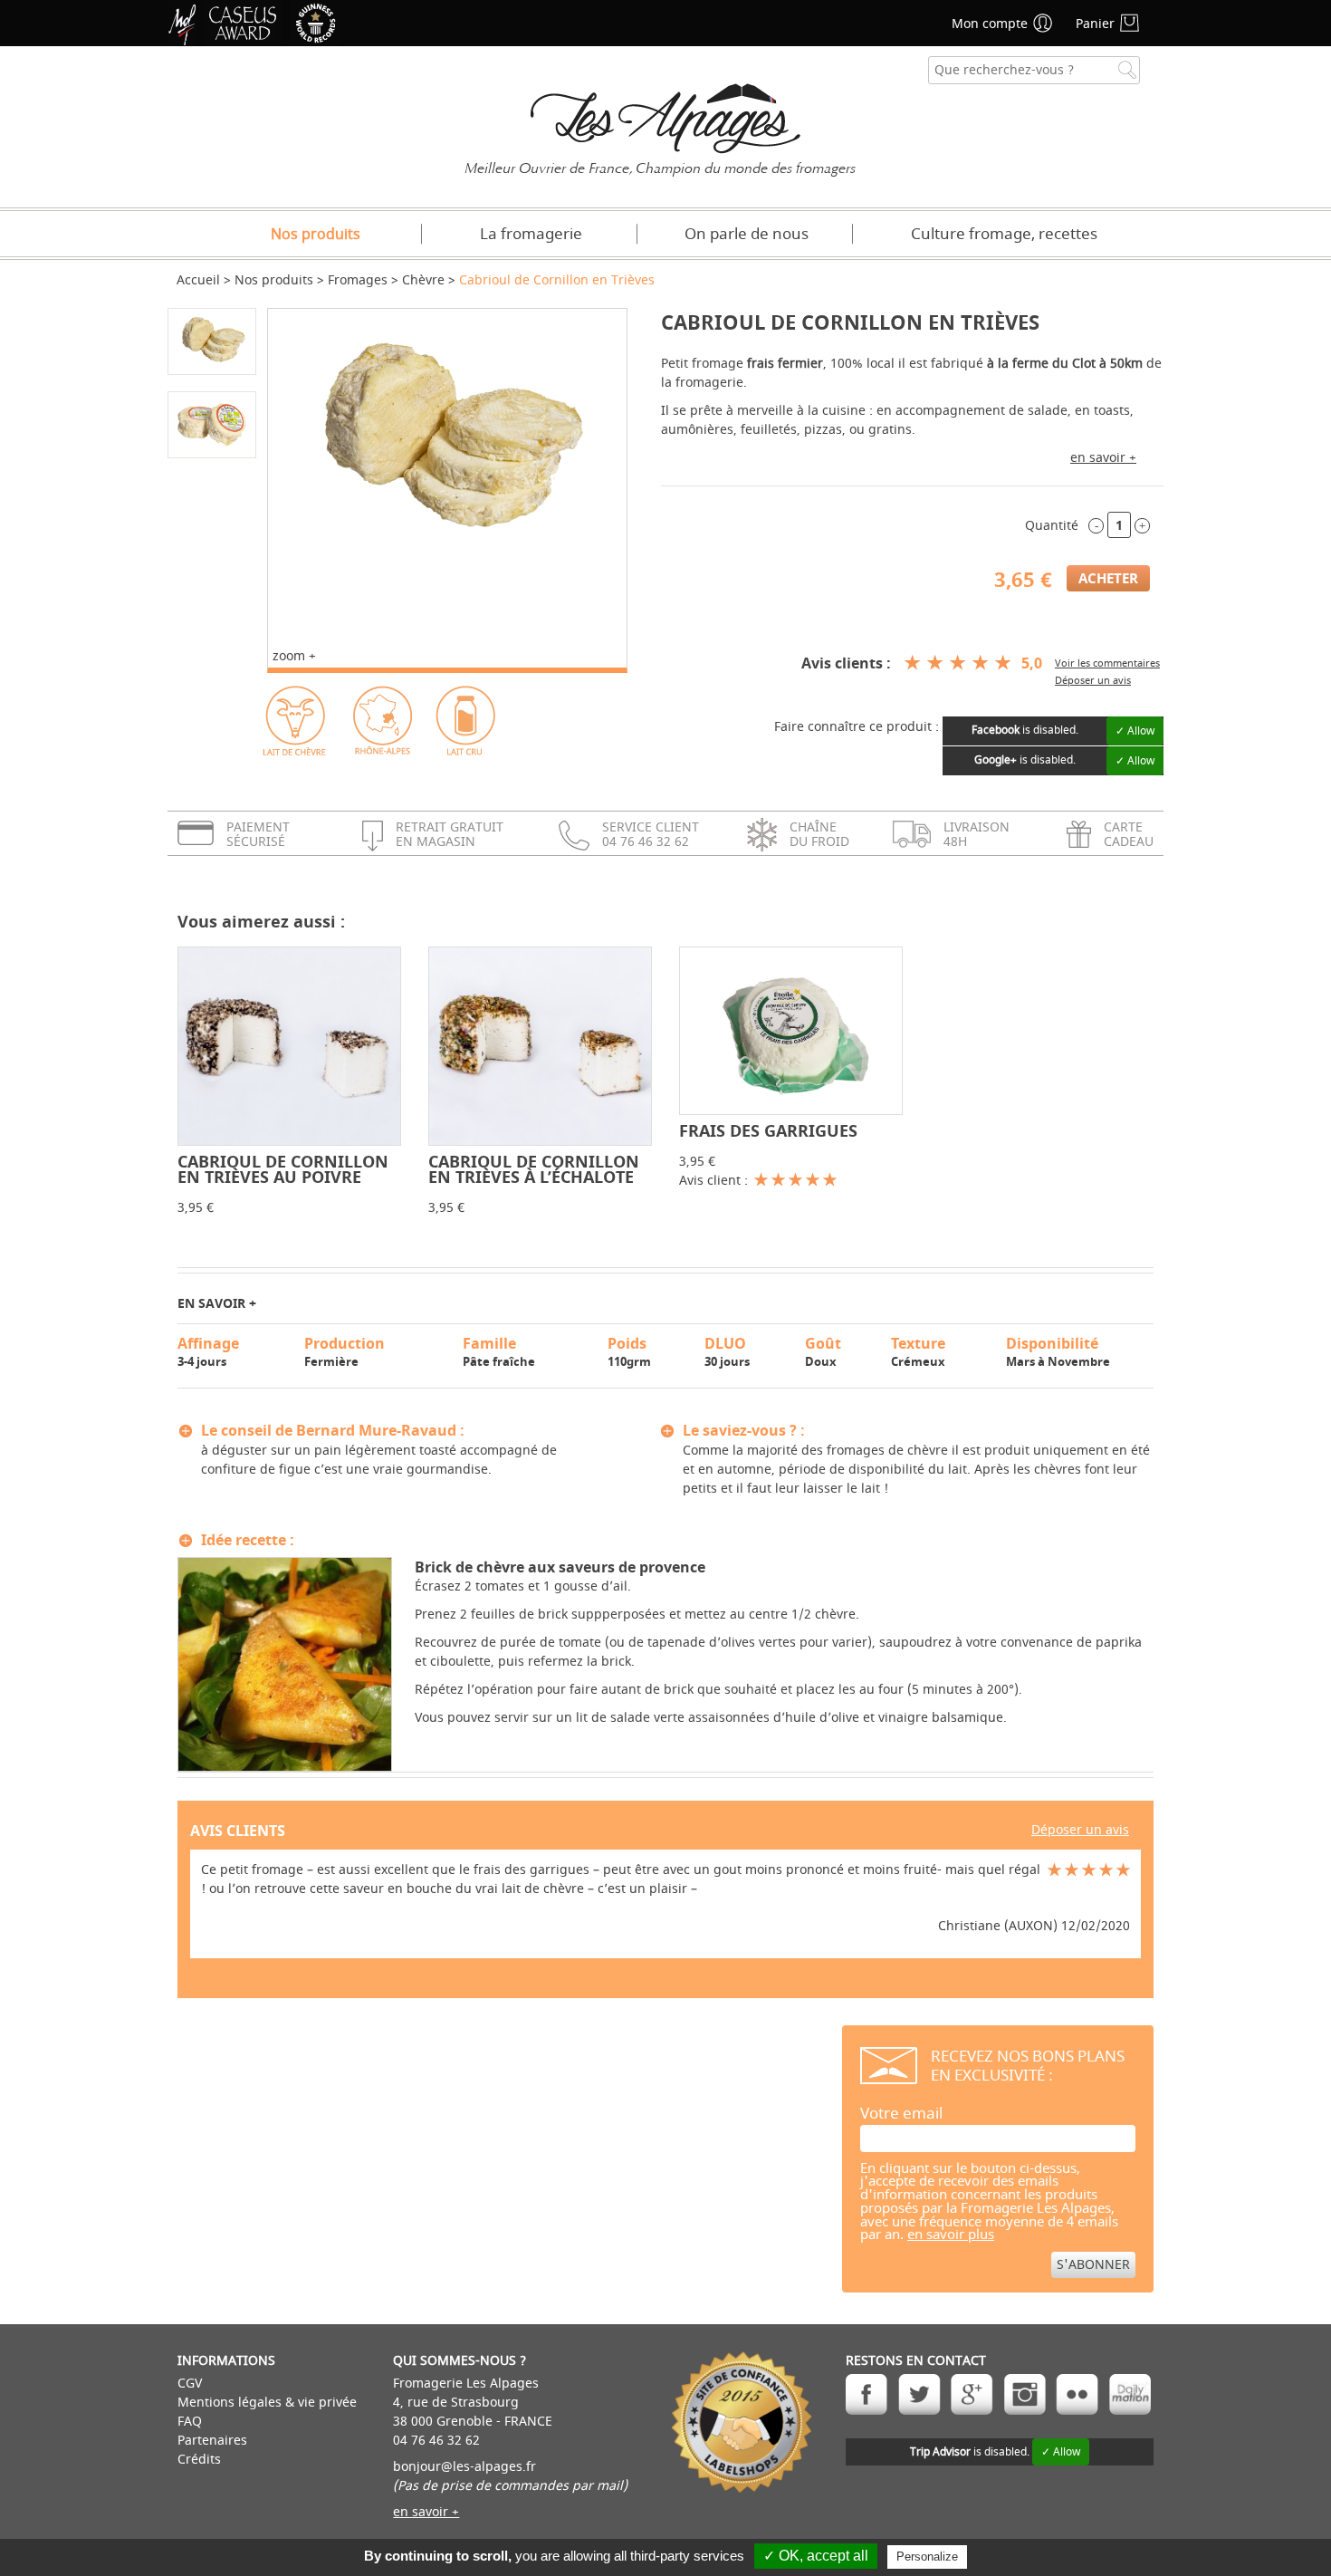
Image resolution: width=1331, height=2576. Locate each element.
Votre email (901, 2114)
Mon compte (990, 24)
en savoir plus (951, 2235)
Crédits (199, 2460)
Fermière (345, 1351)
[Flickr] (1077, 2394)
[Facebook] (867, 2394)
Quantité (1052, 526)
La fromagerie (531, 234)
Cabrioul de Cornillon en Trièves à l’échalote (534, 1169)
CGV (190, 2384)
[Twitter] (919, 2394)
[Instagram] (1025, 2394)
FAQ (190, 2422)
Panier (1095, 24)
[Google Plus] (972, 2394)
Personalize (927, 2557)
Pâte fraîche (499, 1351)
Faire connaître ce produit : (857, 727)
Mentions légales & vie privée (267, 2403)
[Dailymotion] (1130, 2394)
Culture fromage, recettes (1004, 234)
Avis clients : (846, 663)
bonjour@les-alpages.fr (464, 2467)
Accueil (198, 280)
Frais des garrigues (768, 1131)
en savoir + (1103, 458)
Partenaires (212, 2441)
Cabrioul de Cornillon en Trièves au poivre (283, 1169)
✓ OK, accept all (816, 2556)
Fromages (358, 280)
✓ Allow (1135, 731)
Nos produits (316, 235)
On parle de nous (747, 234)
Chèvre (423, 280)
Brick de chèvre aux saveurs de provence (560, 1567)
